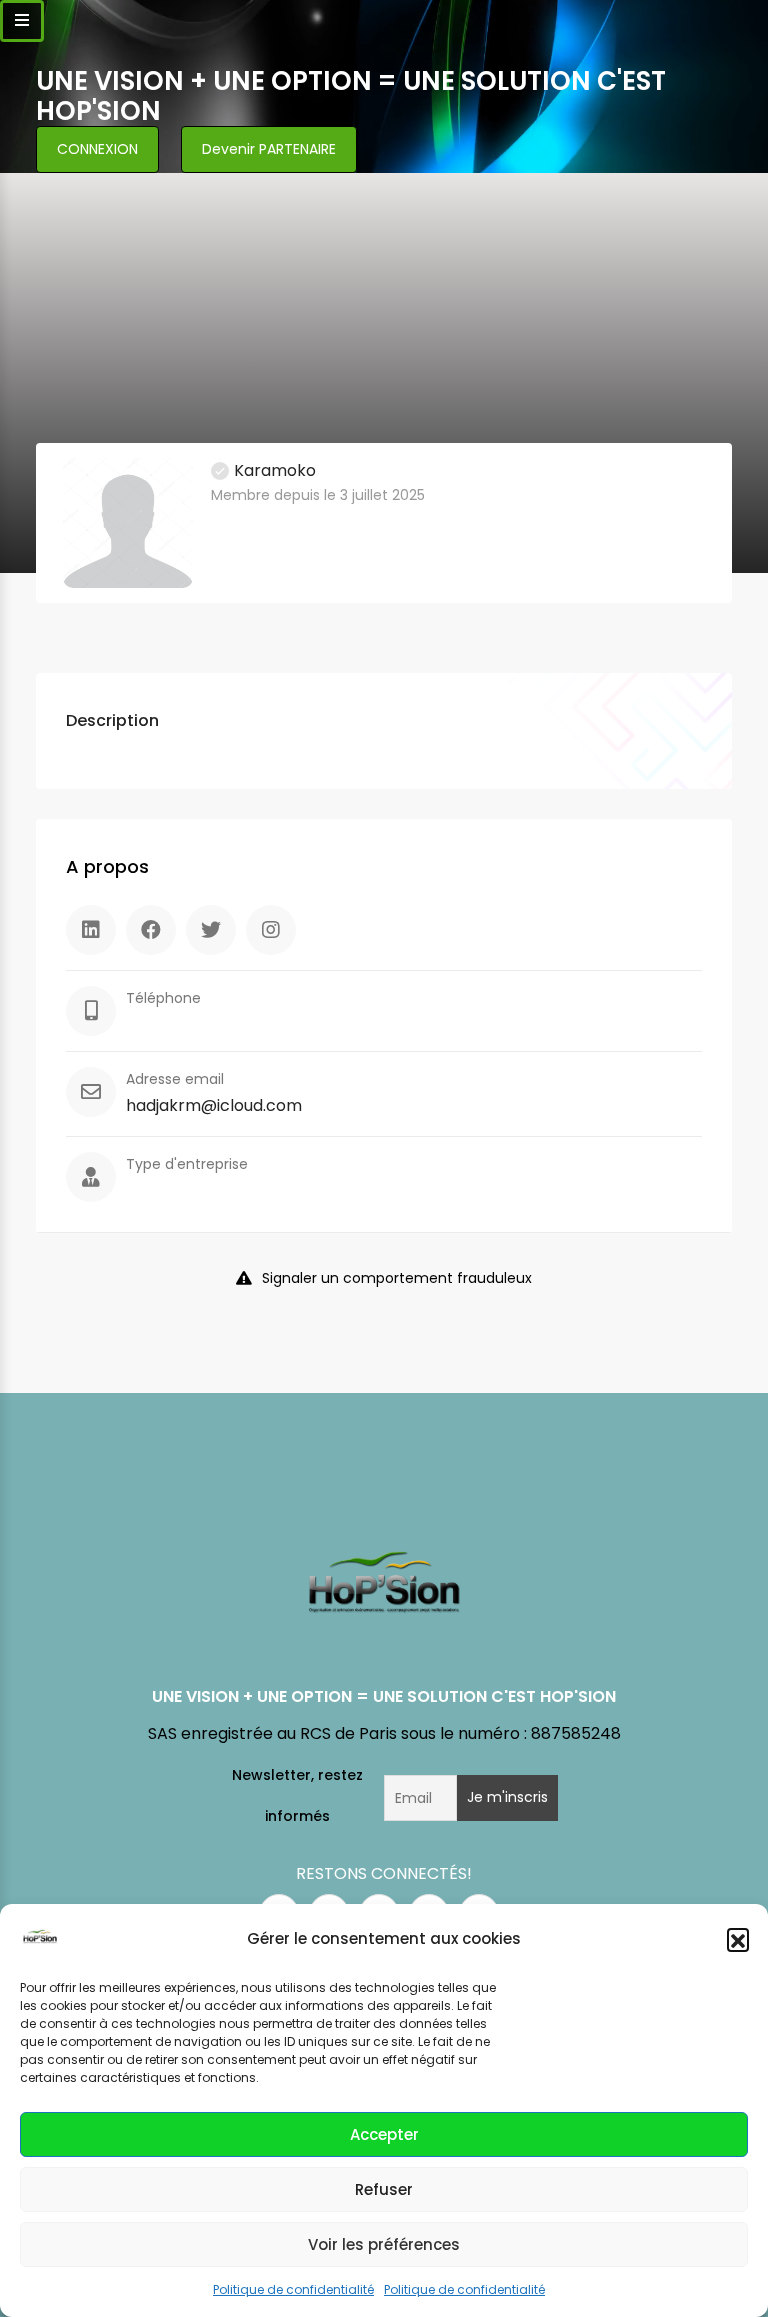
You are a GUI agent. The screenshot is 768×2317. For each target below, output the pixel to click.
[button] (738, 1939)
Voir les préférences (384, 2244)
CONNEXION (97, 149)
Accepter (384, 2134)
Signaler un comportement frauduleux (397, 1278)
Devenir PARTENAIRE (269, 149)
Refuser (384, 2189)
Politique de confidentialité (293, 2289)
